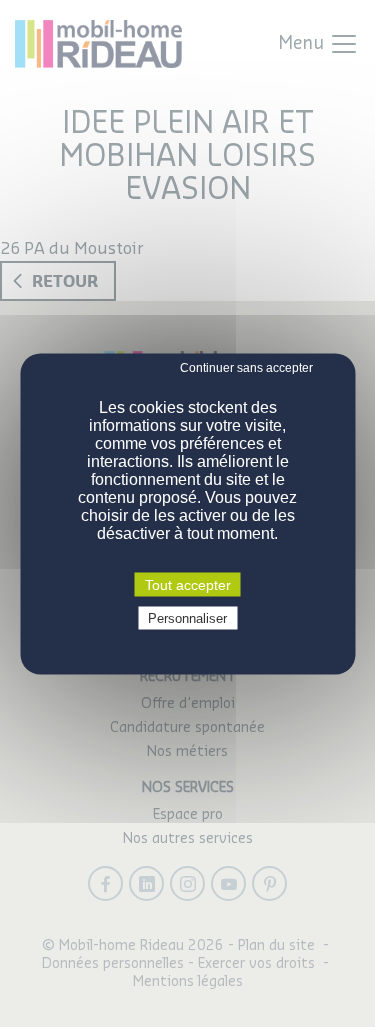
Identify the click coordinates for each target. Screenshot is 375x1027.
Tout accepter (188, 584)
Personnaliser (187, 617)
